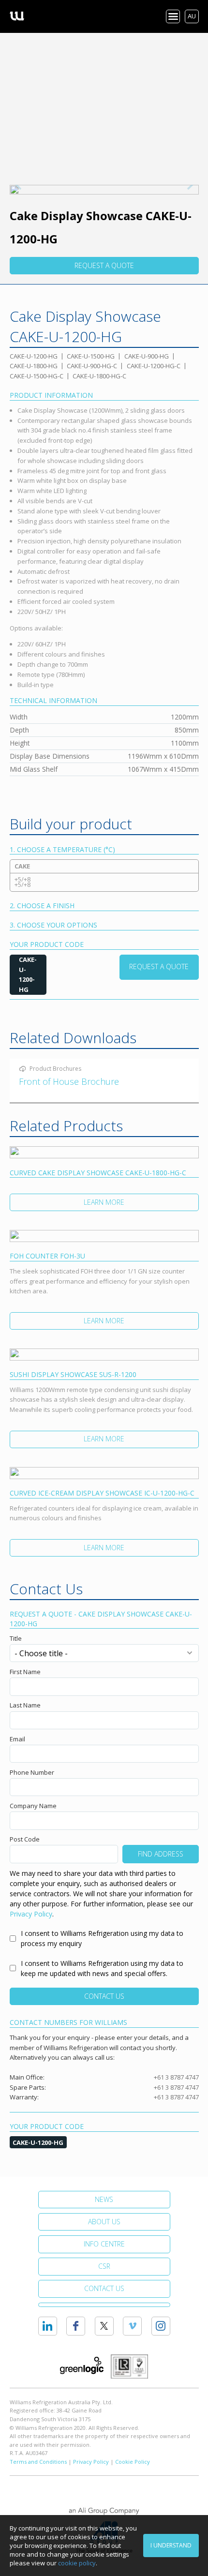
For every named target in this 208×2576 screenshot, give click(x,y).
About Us (104, 2222)
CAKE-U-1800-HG (34, 366)
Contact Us (104, 1996)
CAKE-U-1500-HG (91, 356)
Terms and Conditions (38, 2462)
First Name (25, 1672)
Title (16, 1638)
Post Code (25, 1839)
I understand (171, 2545)
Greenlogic (82, 2366)
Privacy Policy (31, 1914)
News (104, 2199)
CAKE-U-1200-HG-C (154, 366)
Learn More (104, 1202)
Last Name (25, 1705)
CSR (104, 2266)
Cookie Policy (133, 2462)
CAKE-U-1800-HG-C (99, 376)
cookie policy (77, 2563)
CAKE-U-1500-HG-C (37, 376)
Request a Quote (159, 966)
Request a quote (104, 265)
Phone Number (32, 1772)
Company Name (33, 1806)
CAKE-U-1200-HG (34, 356)
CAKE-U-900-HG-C (92, 366)
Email (17, 1739)
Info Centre (104, 2244)
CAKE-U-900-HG (147, 356)
